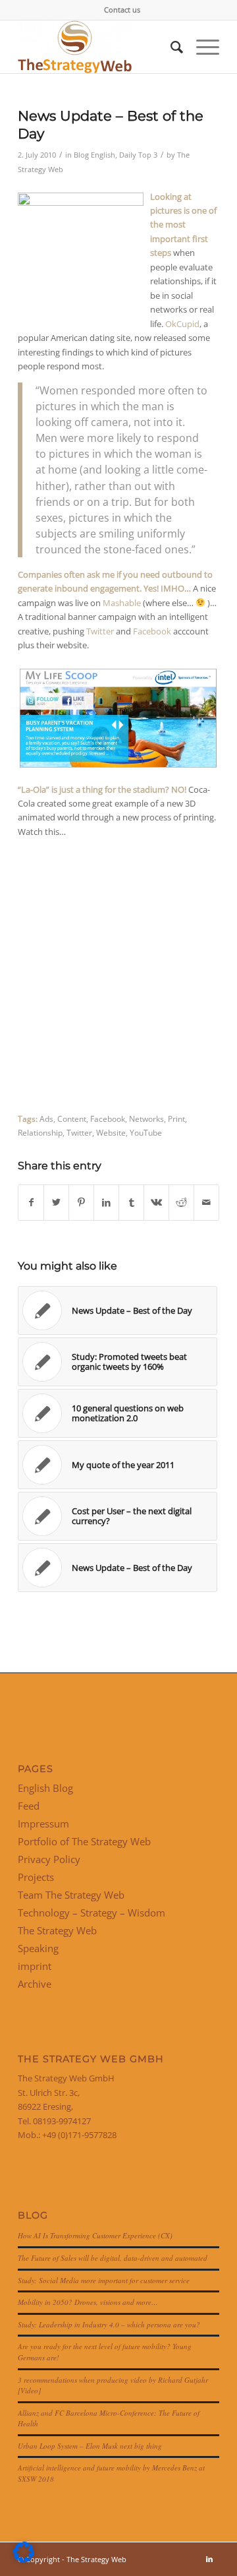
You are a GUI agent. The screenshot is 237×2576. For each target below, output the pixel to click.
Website (111, 1132)
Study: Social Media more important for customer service (104, 2280)
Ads (46, 1119)
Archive (35, 1984)
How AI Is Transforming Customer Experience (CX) (95, 2235)
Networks (146, 1119)
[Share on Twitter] (56, 1202)
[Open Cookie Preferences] (24, 2560)
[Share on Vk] (156, 1202)
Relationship (40, 1132)
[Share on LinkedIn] (106, 1202)
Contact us (122, 10)
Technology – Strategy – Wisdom (92, 1913)
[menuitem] (122, 10)
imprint (35, 1966)
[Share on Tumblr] (131, 1202)
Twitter (100, 631)
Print (176, 1119)
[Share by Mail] (206, 1202)
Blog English (94, 155)
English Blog (45, 1788)
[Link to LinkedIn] (209, 2559)
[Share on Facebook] (31, 1202)
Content (72, 1119)
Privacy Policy (49, 1859)
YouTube (146, 1132)
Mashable (122, 603)
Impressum (43, 1824)
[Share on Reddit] (181, 1202)
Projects (36, 1877)
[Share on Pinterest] (81, 1202)
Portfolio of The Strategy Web (84, 1841)
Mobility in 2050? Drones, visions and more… (88, 2302)
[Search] (170, 47)
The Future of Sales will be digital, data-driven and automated (113, 2258)
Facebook (152, 631)
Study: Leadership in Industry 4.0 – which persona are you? (109, 2324)
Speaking (38, 1948)
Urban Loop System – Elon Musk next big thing (90, 2446)
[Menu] (201, 47)
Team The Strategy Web (71, 1895)
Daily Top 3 (138, 155)
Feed (29, 1806)
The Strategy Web (57, 1930)
